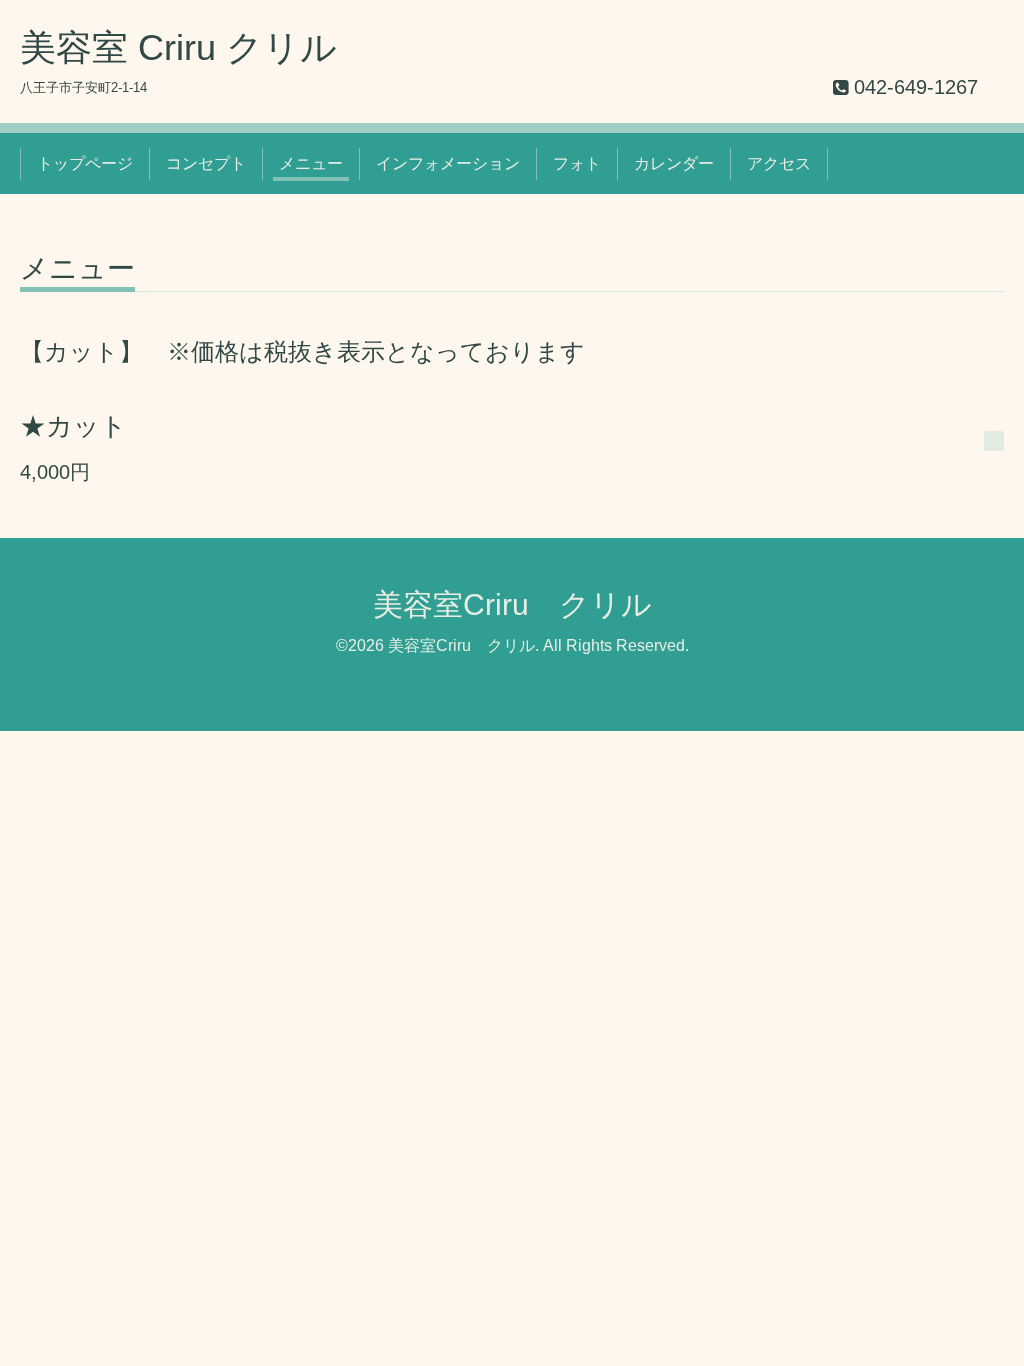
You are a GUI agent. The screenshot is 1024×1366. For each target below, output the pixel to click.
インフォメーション (448, 163)
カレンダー (674, 163)
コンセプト (206, 163)
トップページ (85, 163)
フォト (577, 163)
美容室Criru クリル (512, 604)
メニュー (311, 163)
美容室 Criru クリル (178, 47)
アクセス (779, 163)
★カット (73, 426)
